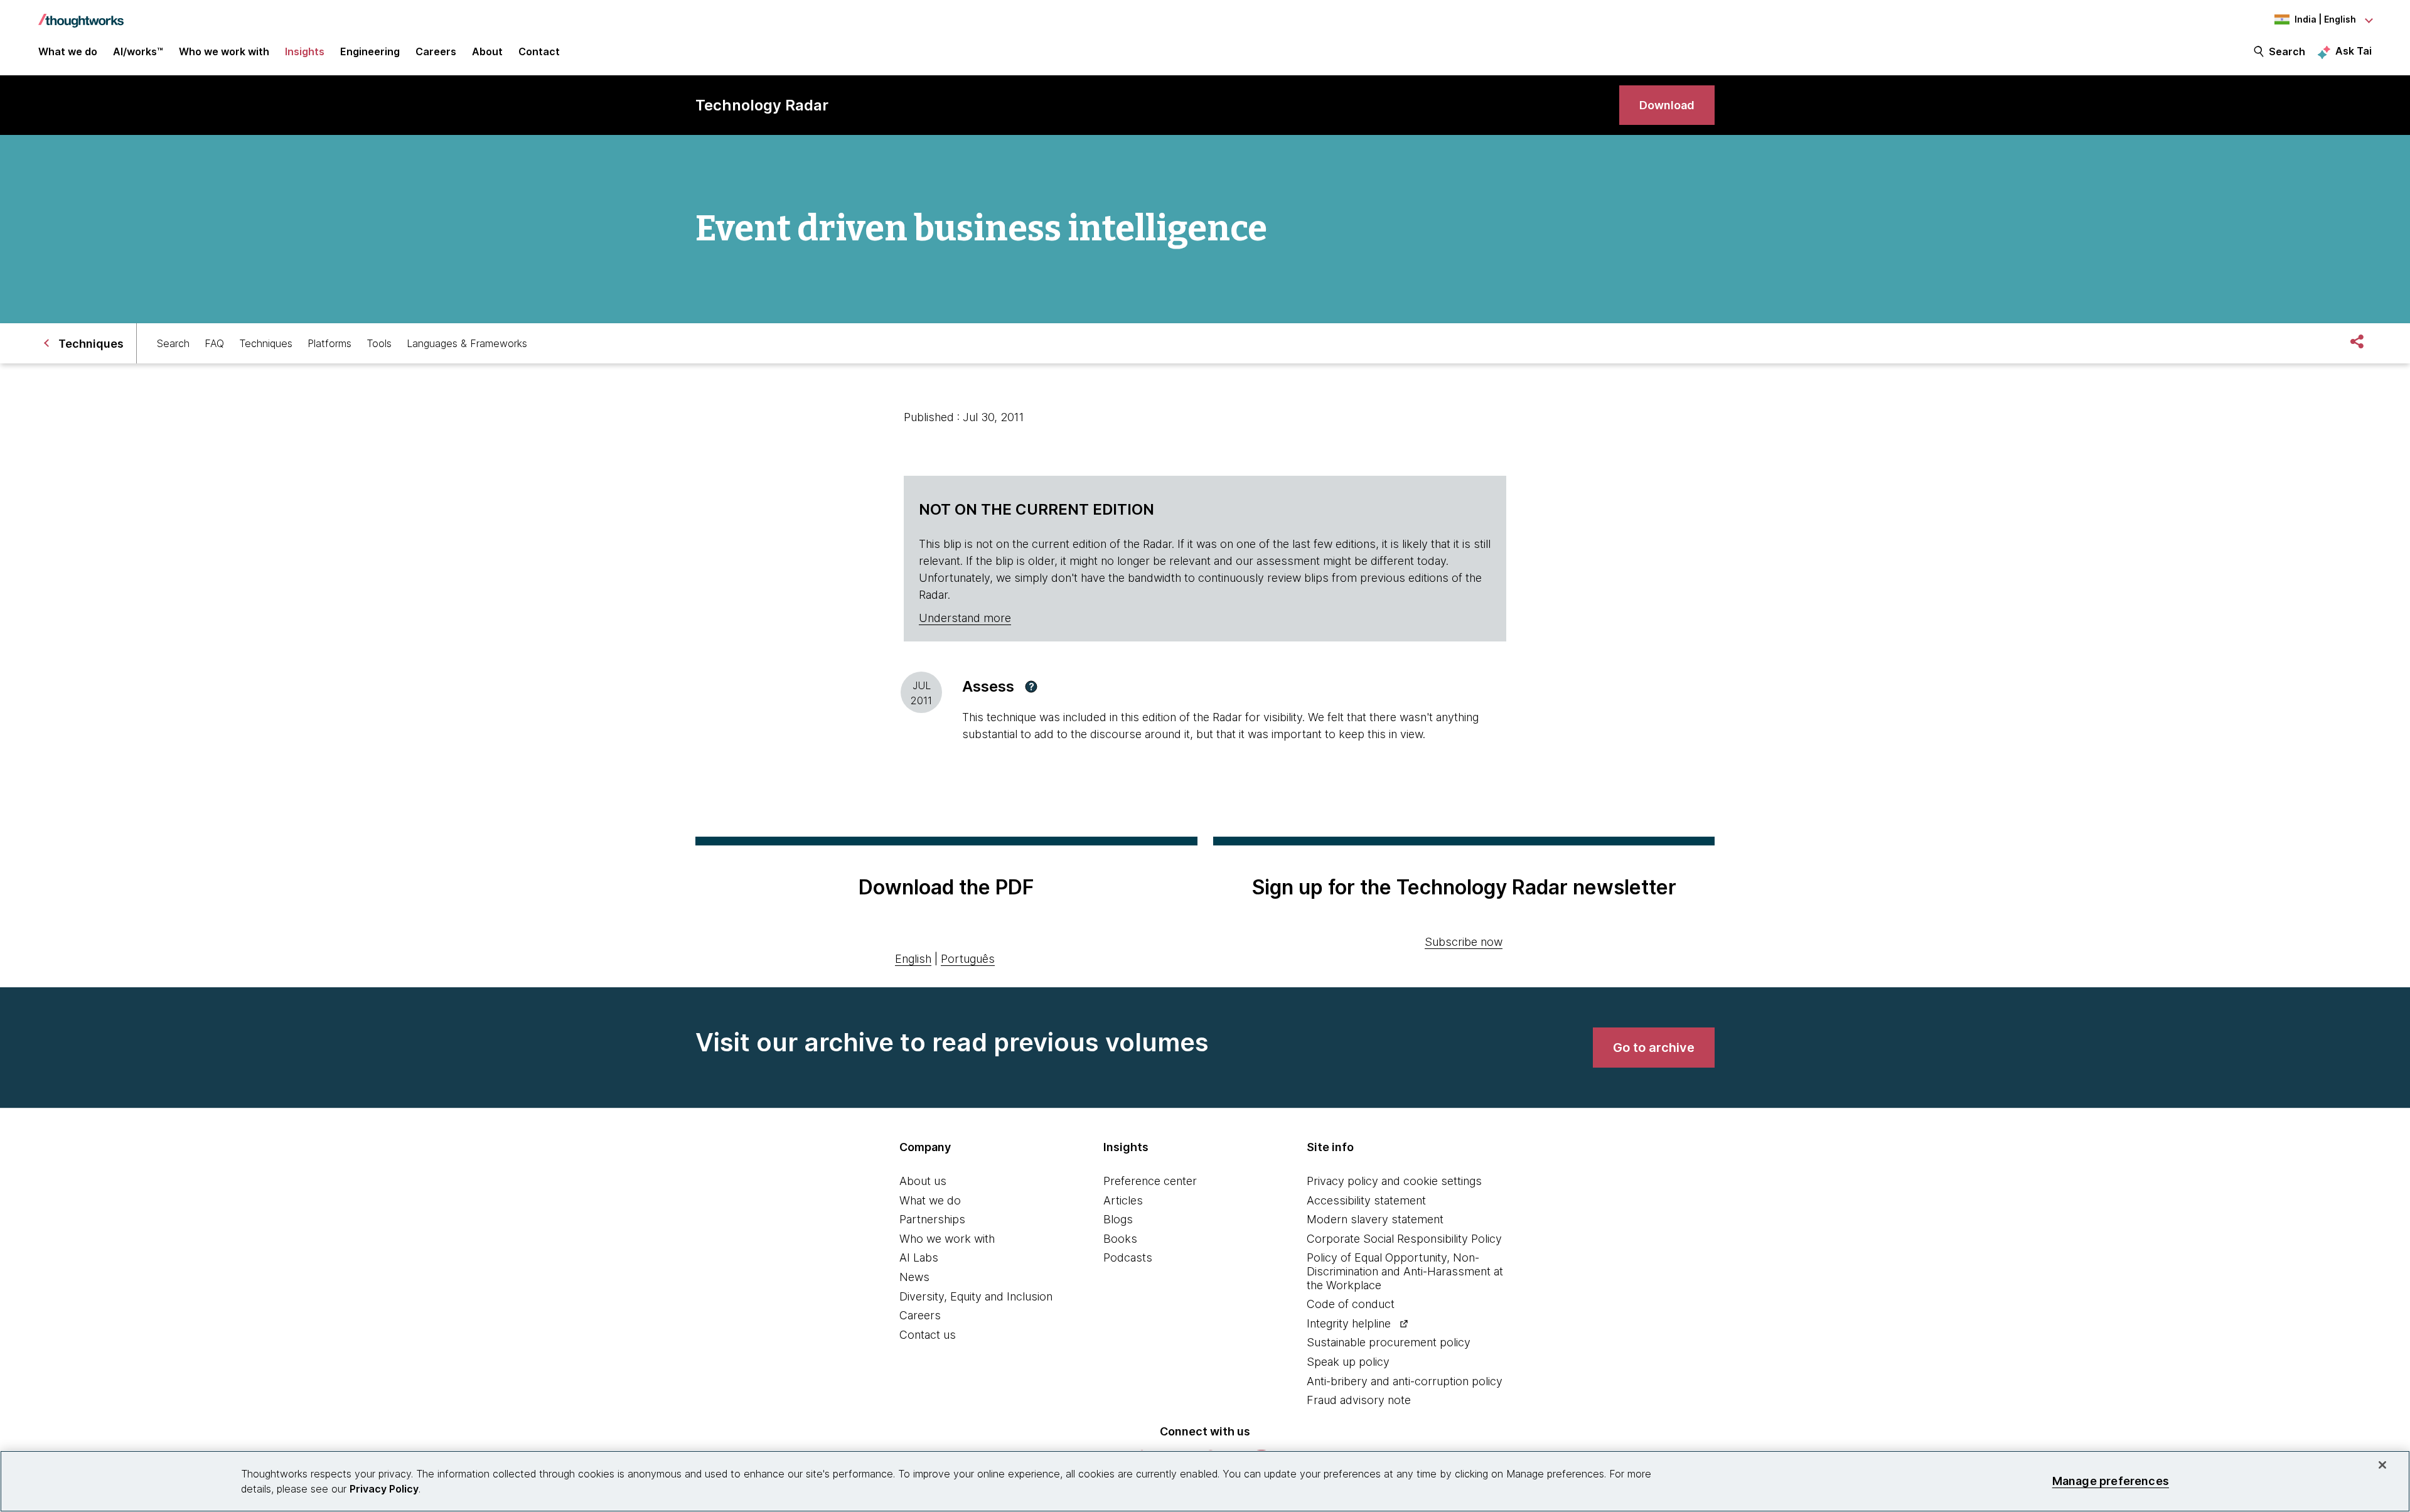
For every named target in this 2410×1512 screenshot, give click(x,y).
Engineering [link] (370, 51)
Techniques (266, 343)
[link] (1667, 105)
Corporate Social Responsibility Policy (1404, 1239)
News (914, 1277)
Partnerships (932, 1219)
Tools (379, 343)
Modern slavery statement (1375, 1219)
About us (923, 1181)
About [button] (487, 51)
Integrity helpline (1349, 1323)
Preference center (1150, 1181)
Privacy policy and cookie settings (1394, 1181)
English (913, 959)
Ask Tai (2354, 51)
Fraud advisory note (1359, 1400)
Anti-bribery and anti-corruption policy (1405, 1381)
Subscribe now (1464, 942)
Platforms (329, 343)
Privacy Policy (384, 1489)
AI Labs (919, 1257)
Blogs (1118, 1219)
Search (2287, 51)
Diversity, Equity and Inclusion (976, 1296)
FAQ (214, 343)
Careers (920, 1315)
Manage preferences (2111, 1481)
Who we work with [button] (224, 51)
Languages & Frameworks (467, 343)
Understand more (965, 618)
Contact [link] (539, 51)
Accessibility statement (1366, 1200)
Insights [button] (305, 51)
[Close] (2382, 1465)
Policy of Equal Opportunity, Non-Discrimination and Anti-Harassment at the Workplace (1405, 1271)
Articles (1123, 1200)
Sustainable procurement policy (1389, 1342)
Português (968, 959)
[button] (1031, 687)
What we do (930, 1200)
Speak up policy (1348, 1362)
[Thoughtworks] (81, 14)
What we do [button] (68, 51)
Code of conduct (1351, 1304)
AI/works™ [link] (138, 51)
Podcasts (1128, 1257)
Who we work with (947, 1239)
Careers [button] (436, 51)
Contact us (928, 1335)
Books (1120, 1239)
